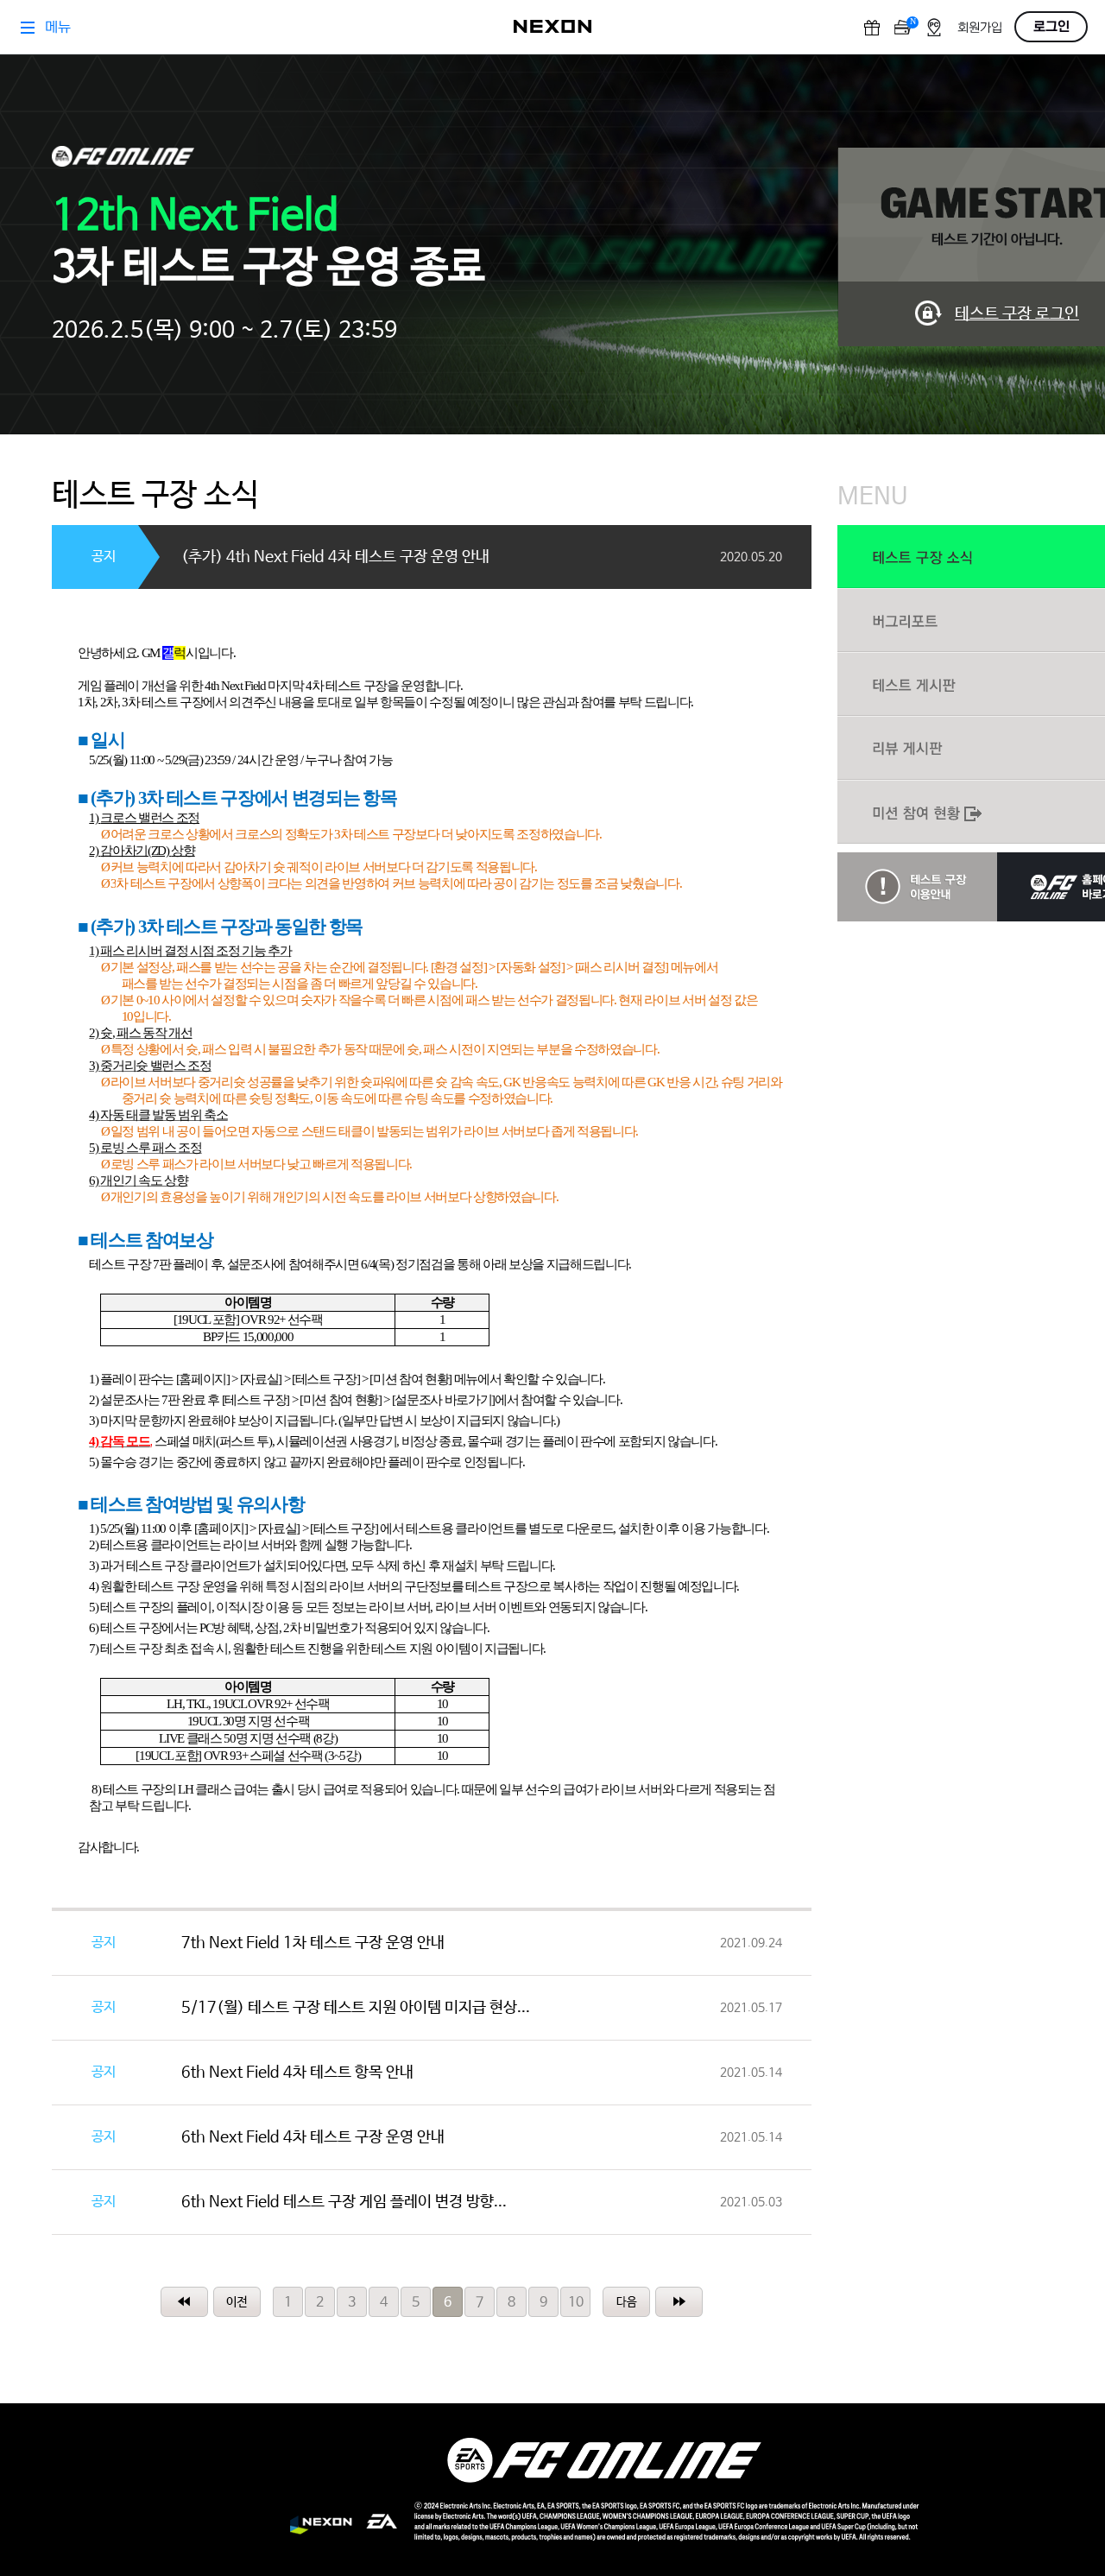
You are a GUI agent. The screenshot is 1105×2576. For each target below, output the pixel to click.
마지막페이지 (679, 2302)
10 (576, 2303)
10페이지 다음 (626, 2302)
